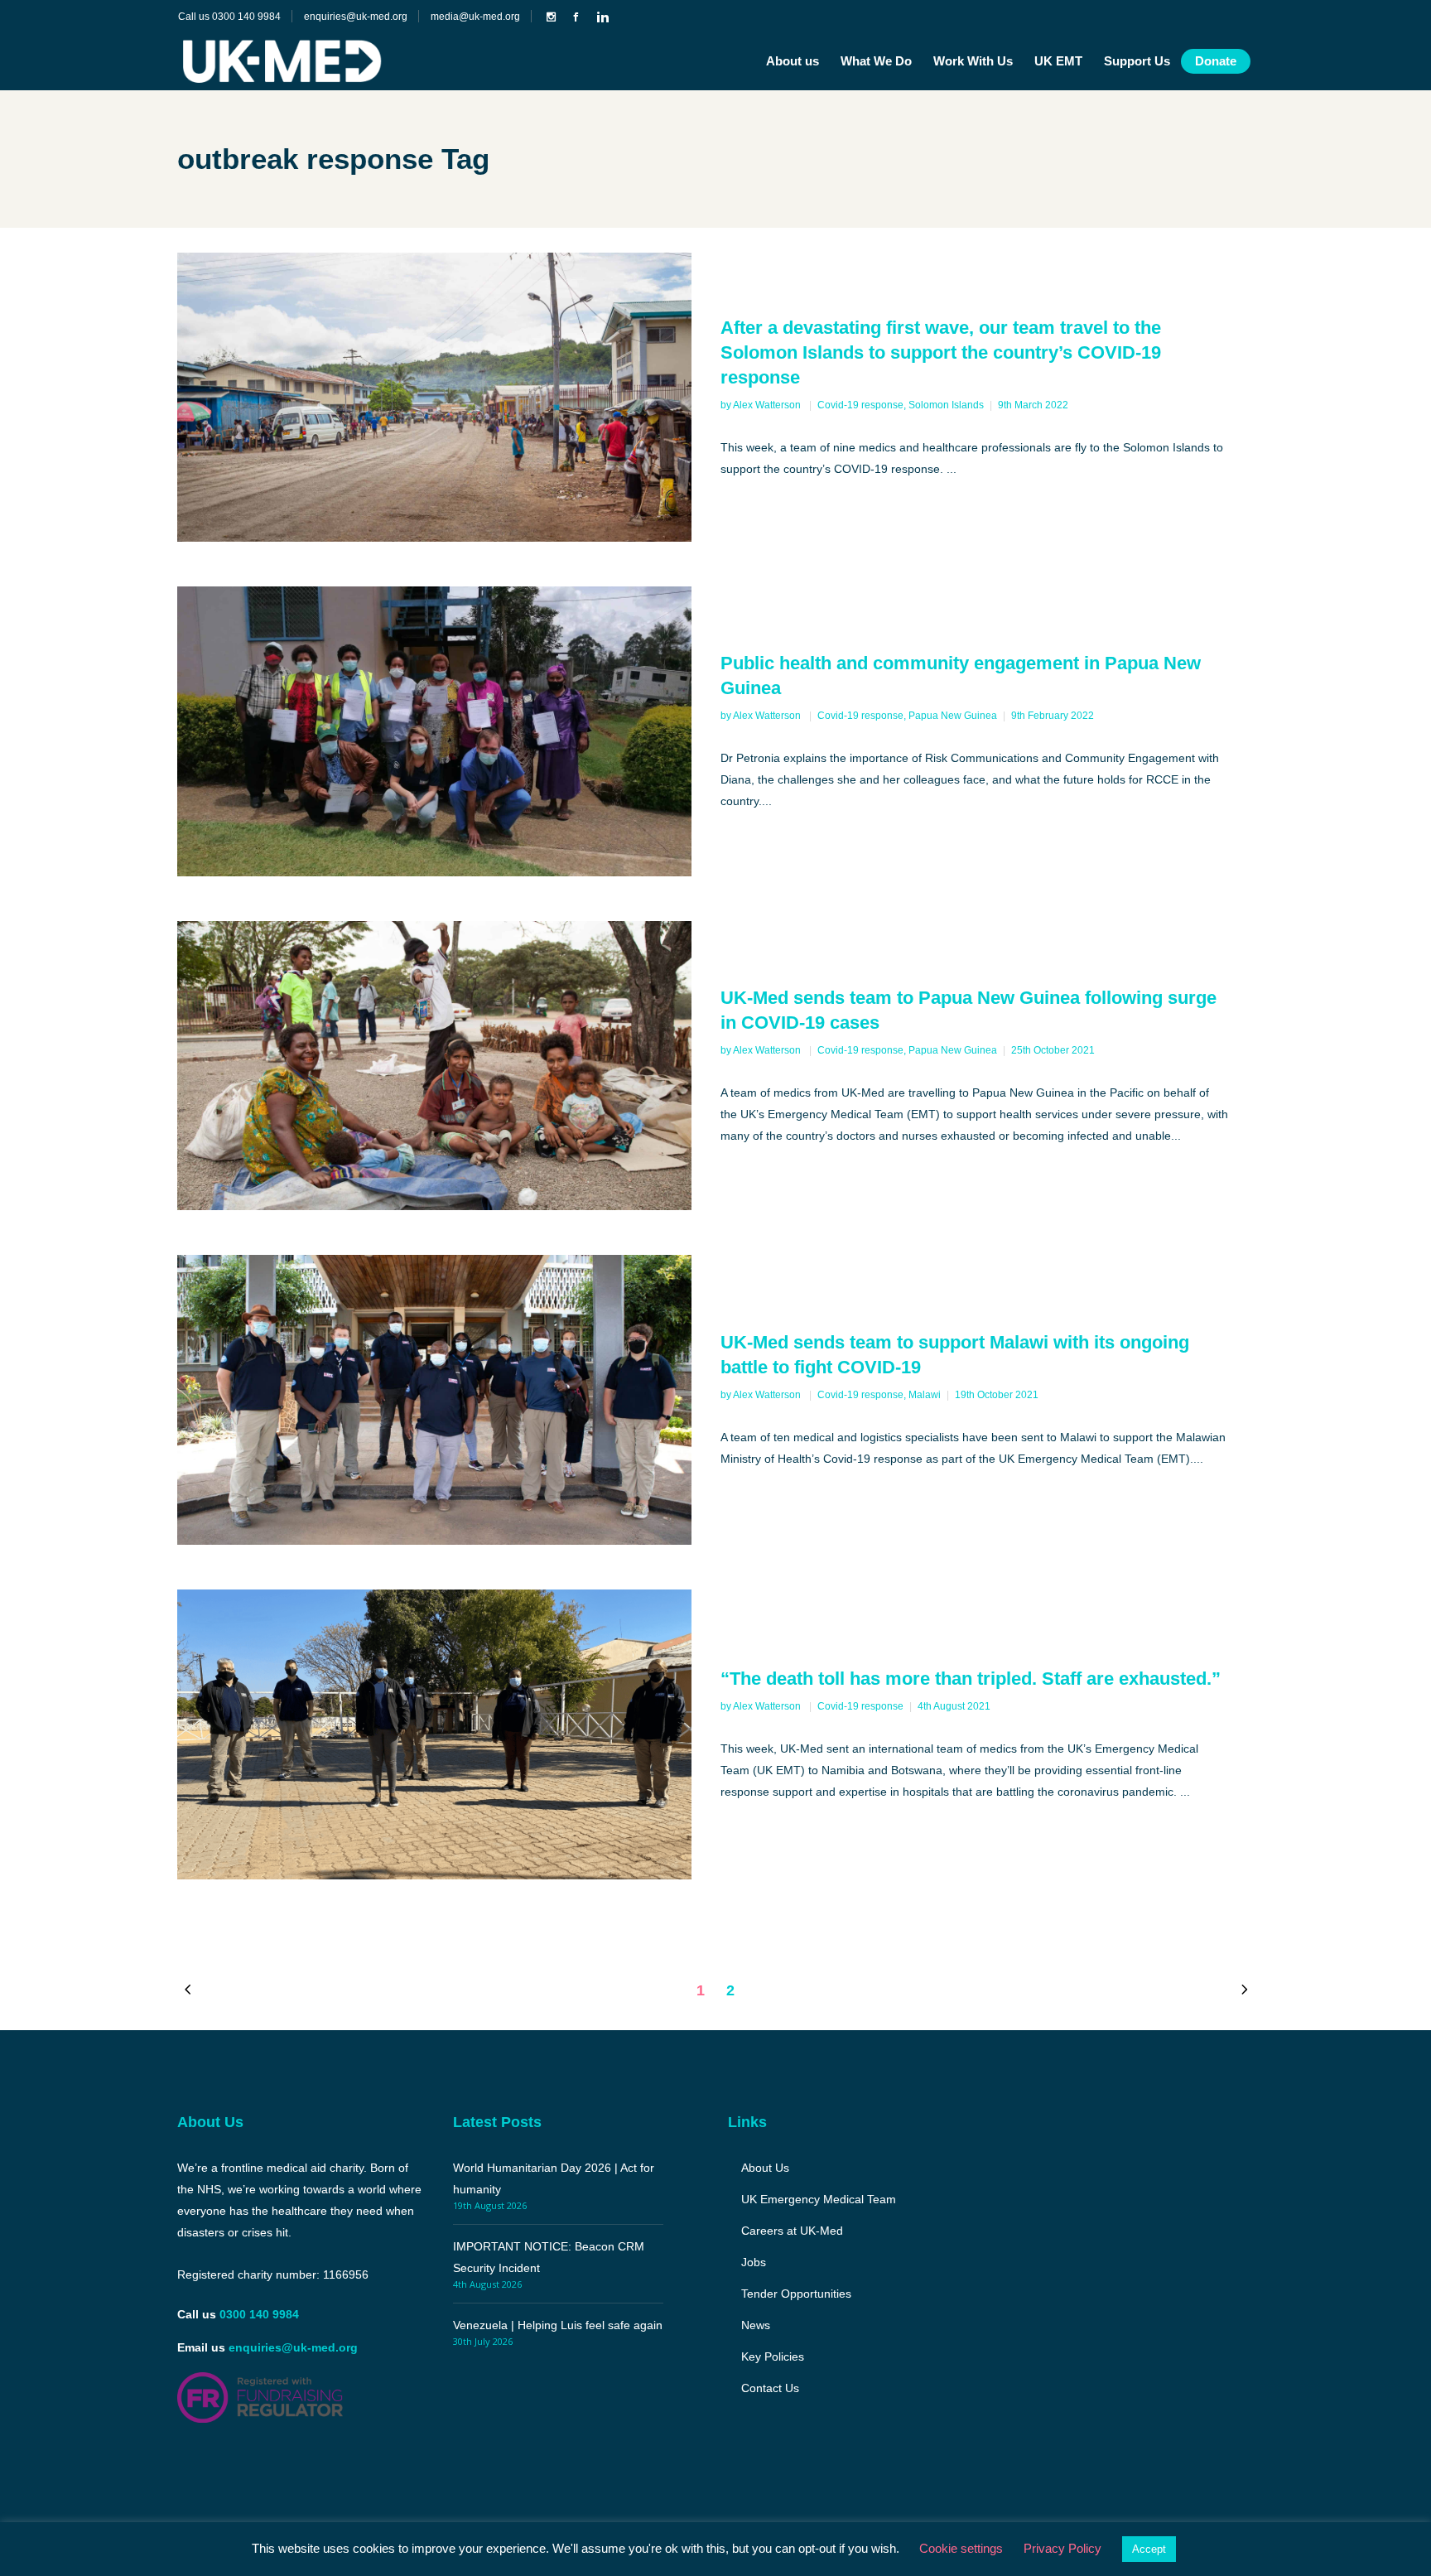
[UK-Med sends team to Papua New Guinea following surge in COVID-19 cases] (434, 1066)
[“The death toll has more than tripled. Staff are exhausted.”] (434, 1734)
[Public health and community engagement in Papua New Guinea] (434, 731)
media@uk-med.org (475, 17)
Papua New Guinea (953, 716)
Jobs (754, 2262)
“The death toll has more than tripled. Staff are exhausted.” (971, 1679)
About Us (765, 2168)
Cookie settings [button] (961, 2548)
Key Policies (773, 2357)
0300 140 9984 (259, 2314)
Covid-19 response (860, 405)
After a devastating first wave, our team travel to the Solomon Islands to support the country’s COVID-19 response (941, 352)
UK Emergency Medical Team (819, 2199)
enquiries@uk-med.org (356, 17)
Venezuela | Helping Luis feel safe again (558, 2325)
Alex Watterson (768, 405)
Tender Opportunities (796, 2294)
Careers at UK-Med (792, 2231)
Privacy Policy (1062, 2548)
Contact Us (770, 2388)
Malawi (925, 1395)
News (756, 2325)
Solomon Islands (946, 405)
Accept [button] (1149, 2549)
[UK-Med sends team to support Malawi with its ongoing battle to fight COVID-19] (434, 1399)
